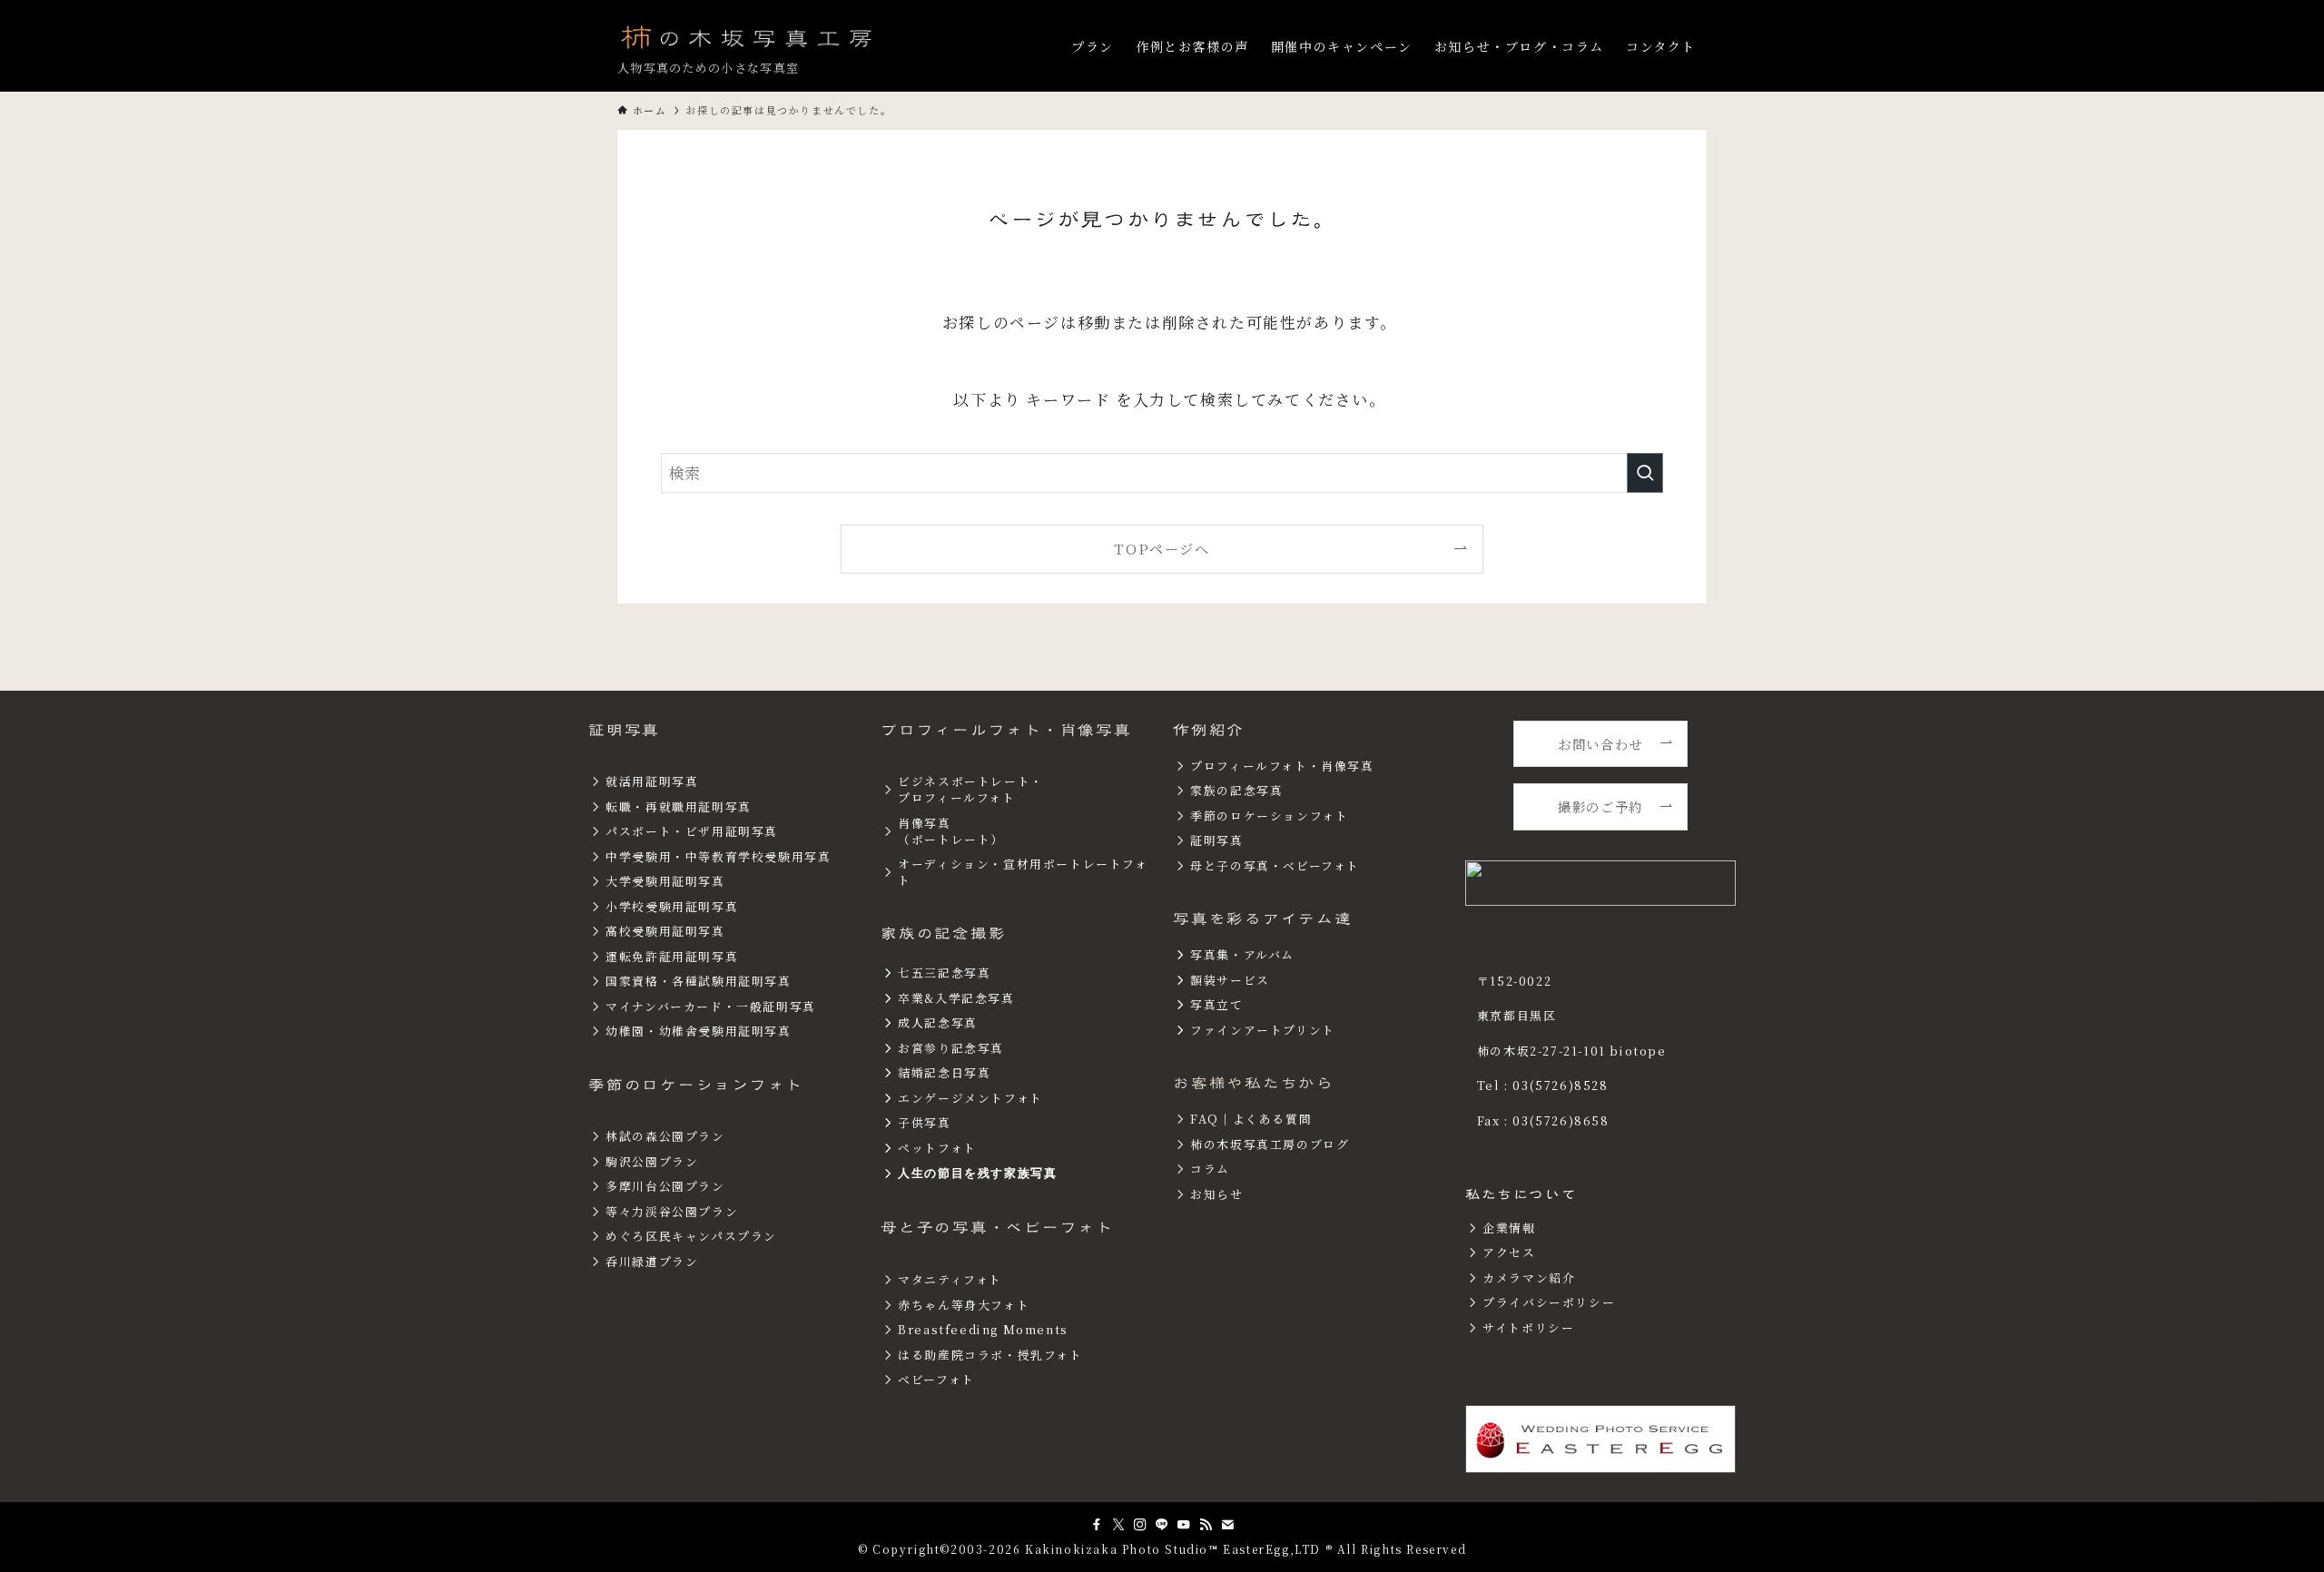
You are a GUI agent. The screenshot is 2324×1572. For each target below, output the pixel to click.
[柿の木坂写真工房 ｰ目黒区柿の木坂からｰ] (748, 36)
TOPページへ (1162, 548)
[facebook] (1097, 1525)
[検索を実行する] (1645, 473)
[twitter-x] (1118, 1525)
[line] (1162, 1525)
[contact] (1227, 1525)
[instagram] (1140, 1525)
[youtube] (1184, 1525)
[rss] (1206, 1525)
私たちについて (1521, 1194)
